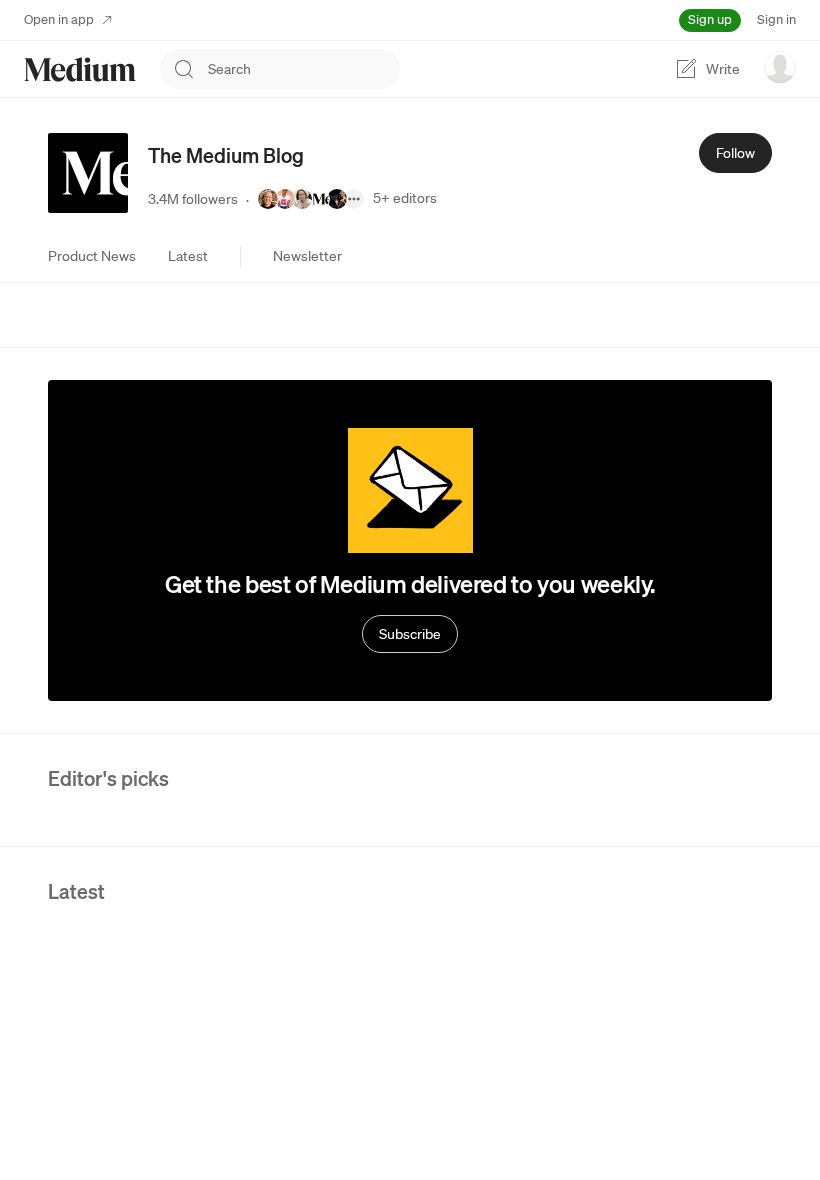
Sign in (776, 19)
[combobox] (304, 69)
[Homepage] (80, 69)
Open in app (59, 19)
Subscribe (410, 634)
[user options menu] (780, 67)
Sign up (710, 19)
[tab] (92, 256)
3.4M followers (193, 199)
